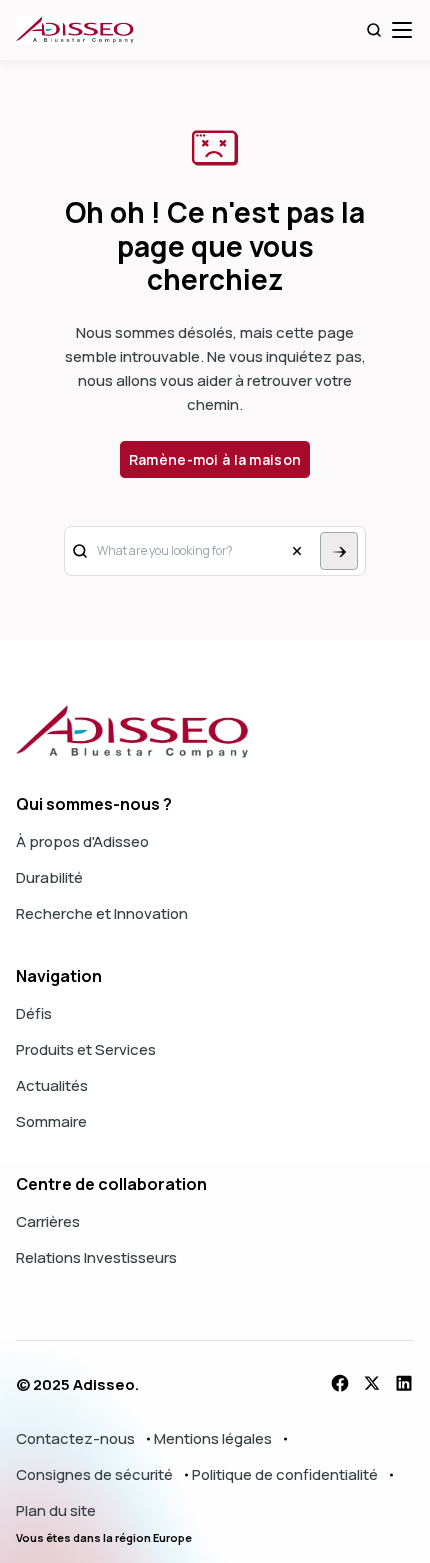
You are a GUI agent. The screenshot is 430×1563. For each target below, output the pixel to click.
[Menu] (402, 30)
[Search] (374, 30)
